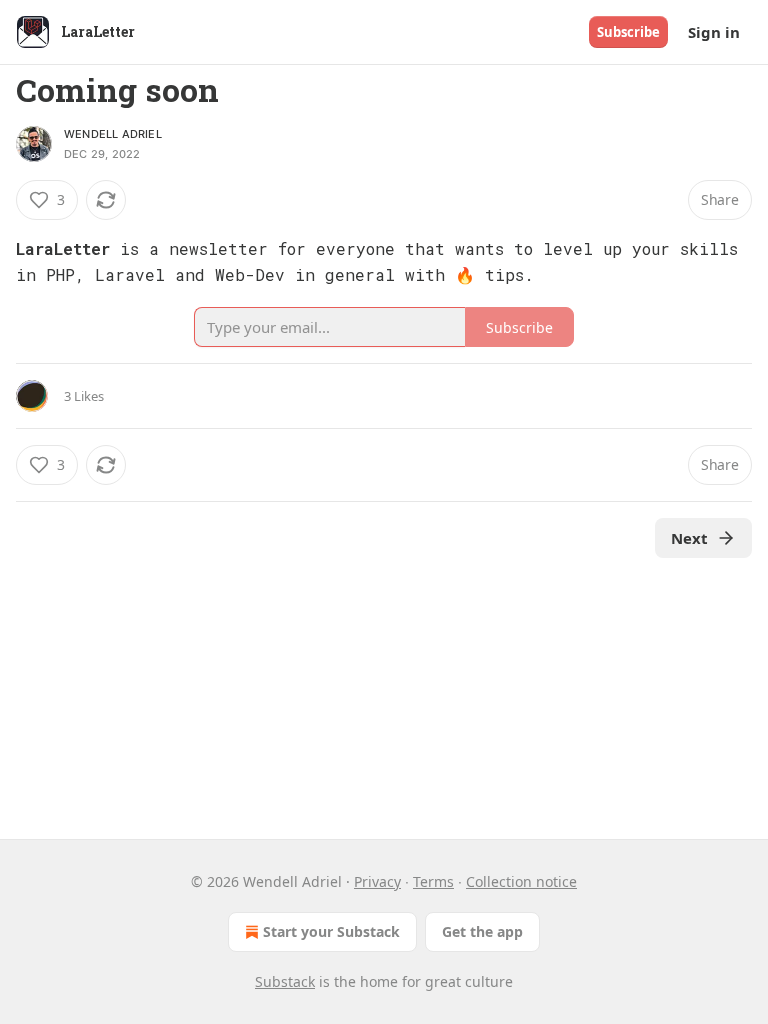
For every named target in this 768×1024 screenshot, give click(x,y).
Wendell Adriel (113, 134)
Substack (285, 981)
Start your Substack (331, 931)
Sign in (714, 32)
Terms (433, 881)
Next (689, 538)
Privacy (377, 881)
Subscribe (628, 32)
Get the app (482, 931)
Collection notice (521, 881)
